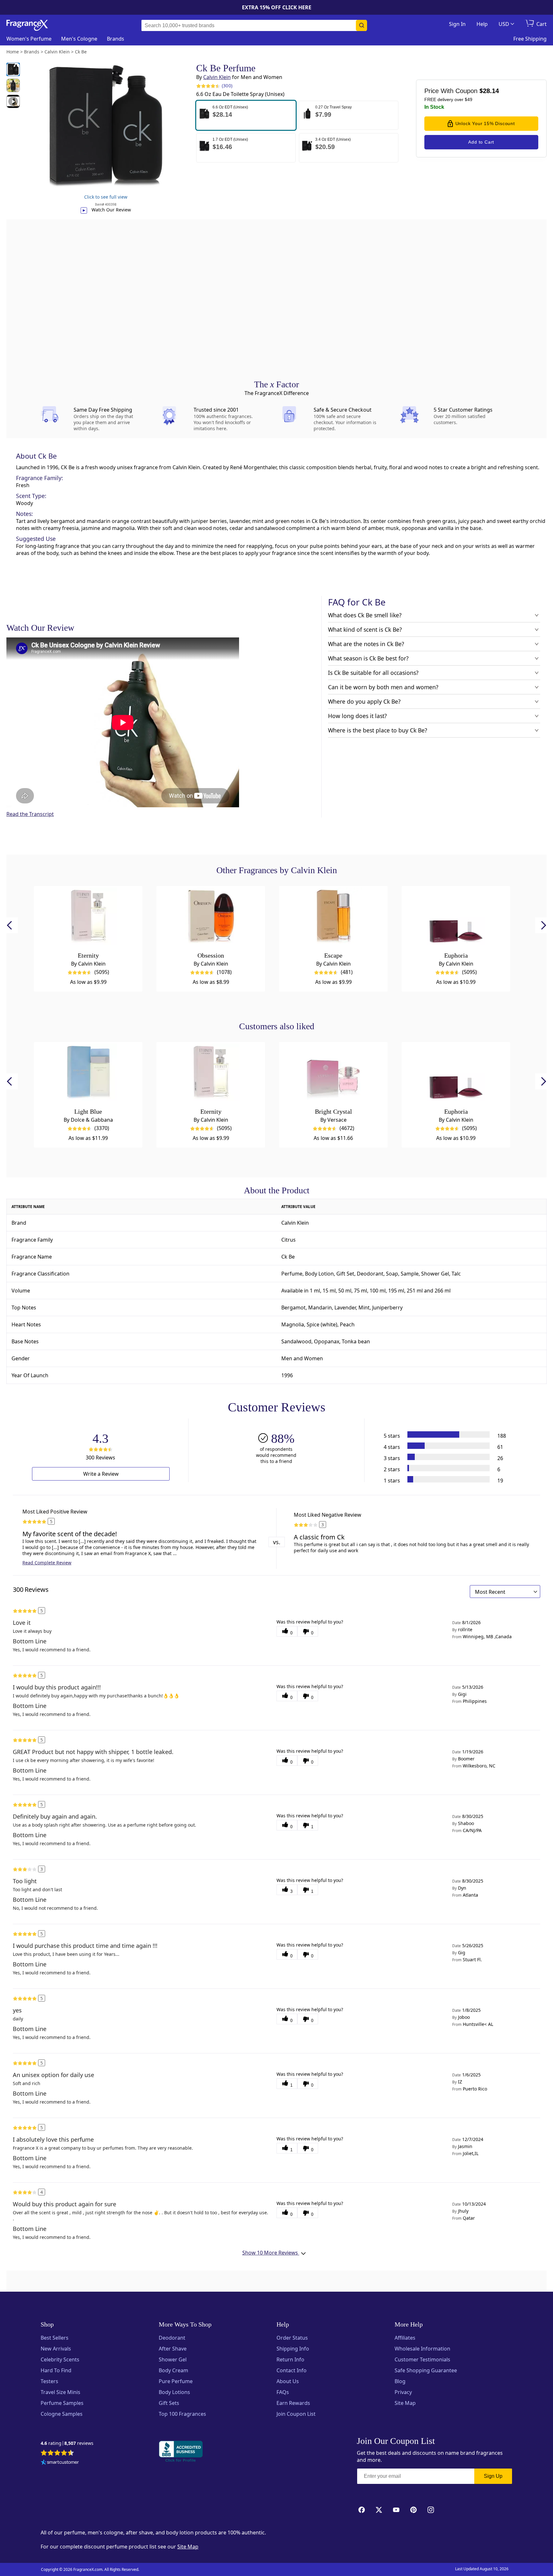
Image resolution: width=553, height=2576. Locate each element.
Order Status (292, 2338)
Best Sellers (55, 2338)
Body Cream (173, 2370)
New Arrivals (56, 2349)
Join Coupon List (296, 2414)
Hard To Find (56, 2370)
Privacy (403, 2392)
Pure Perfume (176, 2381)
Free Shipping (530, 39)
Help (482, 24)
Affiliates (405, 2338)
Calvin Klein (217, 77)
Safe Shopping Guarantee (426, 2370)
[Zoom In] (442, 1102)
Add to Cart (481, 142)
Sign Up (493, 2476)
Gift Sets (169, 2403)
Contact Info (292, 2370)
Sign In (457, 24)
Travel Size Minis (60, 2392)
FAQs (283, 2392)
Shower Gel (173, 2359)
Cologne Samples (62, 2414)
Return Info (290, 2359)
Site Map (405, 2403)
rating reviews (67, 2443)
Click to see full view (106, 197)
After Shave (173, 2349)
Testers (49, 2381)
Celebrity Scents (60, 2359)
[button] (246, 115)
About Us (288, 2381)
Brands (116, 39)
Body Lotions (174, 2392)
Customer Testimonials (422, 2359)
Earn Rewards (293, 2403)
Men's (79, 39)
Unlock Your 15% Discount (485, 123)
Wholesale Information (422, 2349)
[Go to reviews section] (207, 86)
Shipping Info (293, 2349)
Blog (400, 2381)
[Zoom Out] (442, 1121)
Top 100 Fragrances (182, 2414)
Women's (29, 39)
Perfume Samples (62, 2403)
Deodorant (172, 2338)
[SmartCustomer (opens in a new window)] (60, 2463)
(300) (227, 86)
